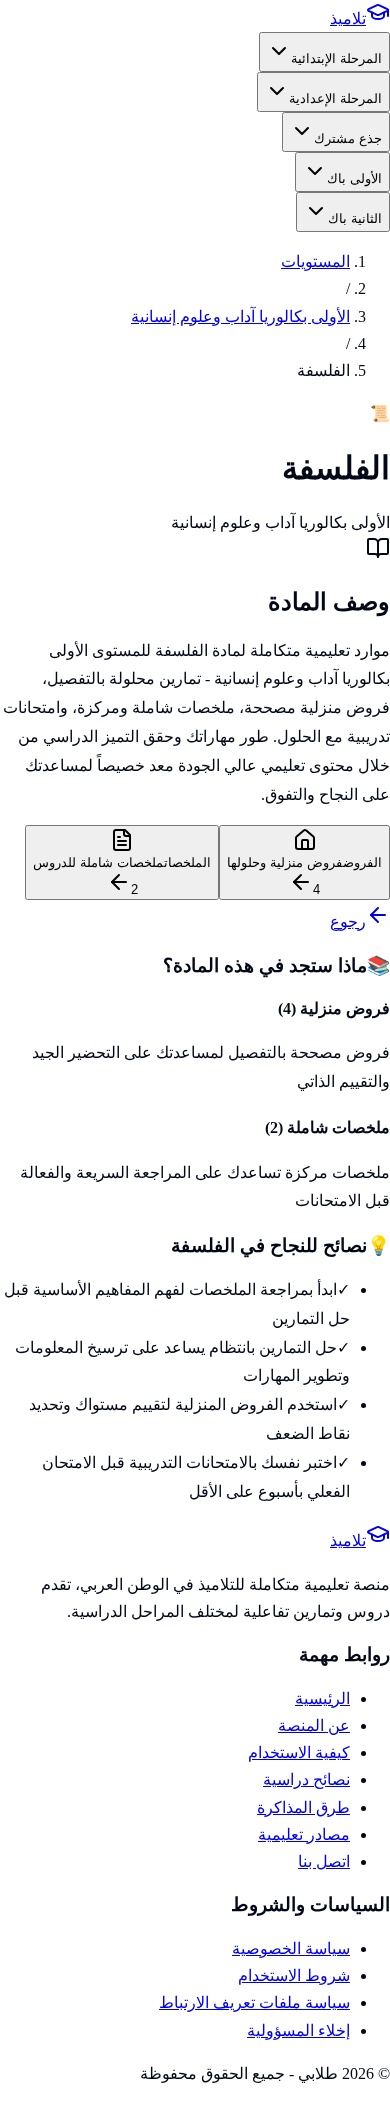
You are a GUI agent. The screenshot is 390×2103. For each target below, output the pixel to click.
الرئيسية (322, 1698)
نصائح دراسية (306, 1779)
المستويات (315, 261)
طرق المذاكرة (303, 1807)
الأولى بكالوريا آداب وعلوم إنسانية (240, 316)
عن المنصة (314, 1725)
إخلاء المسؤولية (298, 2030)
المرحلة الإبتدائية (336, 58)
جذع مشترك (348, 138)
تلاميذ (348, 18)
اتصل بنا (324, 1861)
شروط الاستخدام (294, 1975)
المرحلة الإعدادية (335, 98)
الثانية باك (355, 218)
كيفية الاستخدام (299, 1752)
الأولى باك (354, 178)
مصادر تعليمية (304, 1834)
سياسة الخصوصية (291, 1948)
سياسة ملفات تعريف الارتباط (254, 2002)
